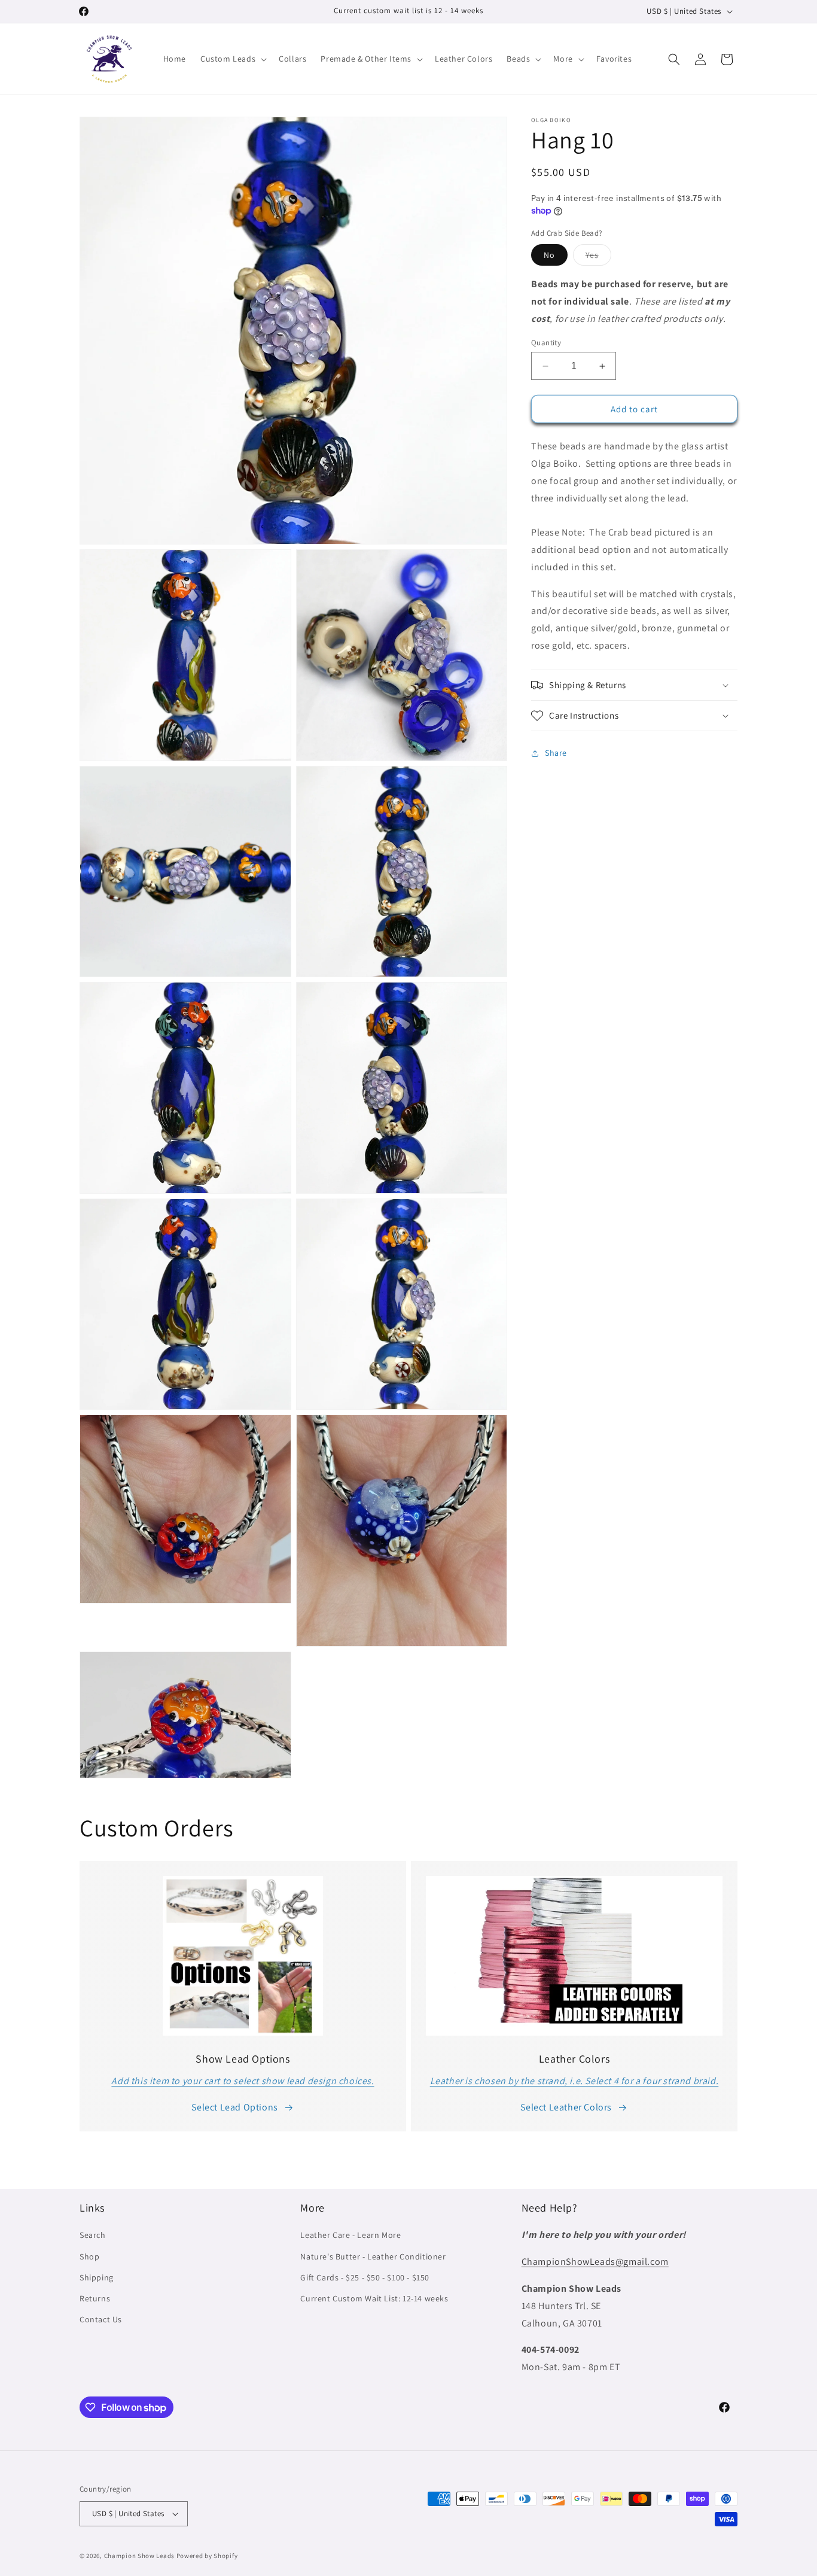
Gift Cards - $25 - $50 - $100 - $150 (365, 2277)
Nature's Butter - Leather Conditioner (373, 2256)
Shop (89, 2256)
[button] (232, 59)
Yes (598, 257)
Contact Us (101, 2319)
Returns (95, 2298)
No (549, 255)
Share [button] (556, 753)
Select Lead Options (234, 2107)
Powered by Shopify (207, 2556)
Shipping (97, 2277)
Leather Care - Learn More (350, 2236)
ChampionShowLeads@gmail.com (595, 2262)
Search (93, 2236)
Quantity (546, 343)
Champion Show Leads (139, 2556)
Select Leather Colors (566, 2107)
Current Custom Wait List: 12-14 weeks (374, 2298)
